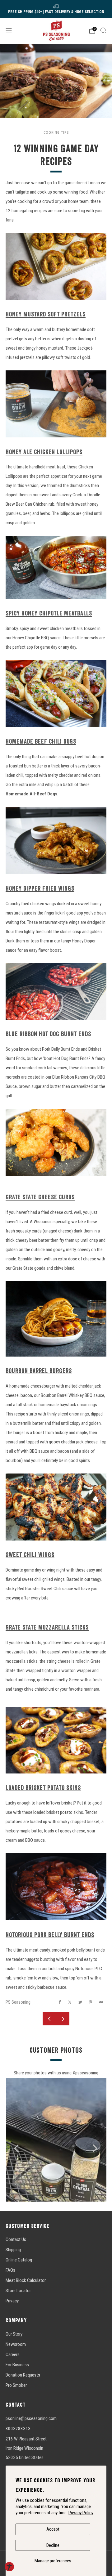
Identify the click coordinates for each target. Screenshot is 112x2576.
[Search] (103, 30)
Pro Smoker (16, 2385)
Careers (13, 2355)
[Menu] (9, 31)
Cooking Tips (56, 132)
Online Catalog (19, 2260)
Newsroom (16, 2344)
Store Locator (18, 2291)
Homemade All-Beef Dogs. (32, 794)
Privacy (12, 2301)
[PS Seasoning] (56, 31)
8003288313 (18, 2429)
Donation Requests (23, 2375)
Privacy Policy (81, 2513)
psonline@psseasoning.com (31, 2418)
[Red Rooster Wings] (56, 1506)
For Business (17, 2365)
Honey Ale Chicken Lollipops (44, 452)
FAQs (10, 2270)
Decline (53, 2545)
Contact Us (16, 2239)
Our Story (14, 2334)
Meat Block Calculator (26, 2280)
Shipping (13, 2250)
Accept (53, 2529)
